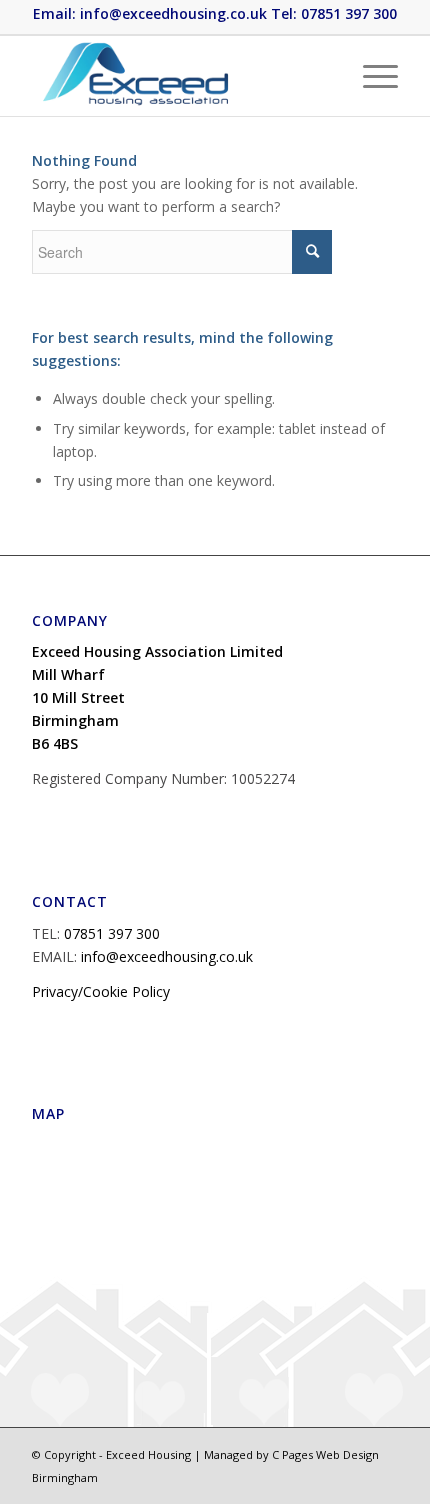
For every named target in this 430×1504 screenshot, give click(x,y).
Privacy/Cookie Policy (101, 991)
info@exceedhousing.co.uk (167, 956)
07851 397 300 (112, 933)
